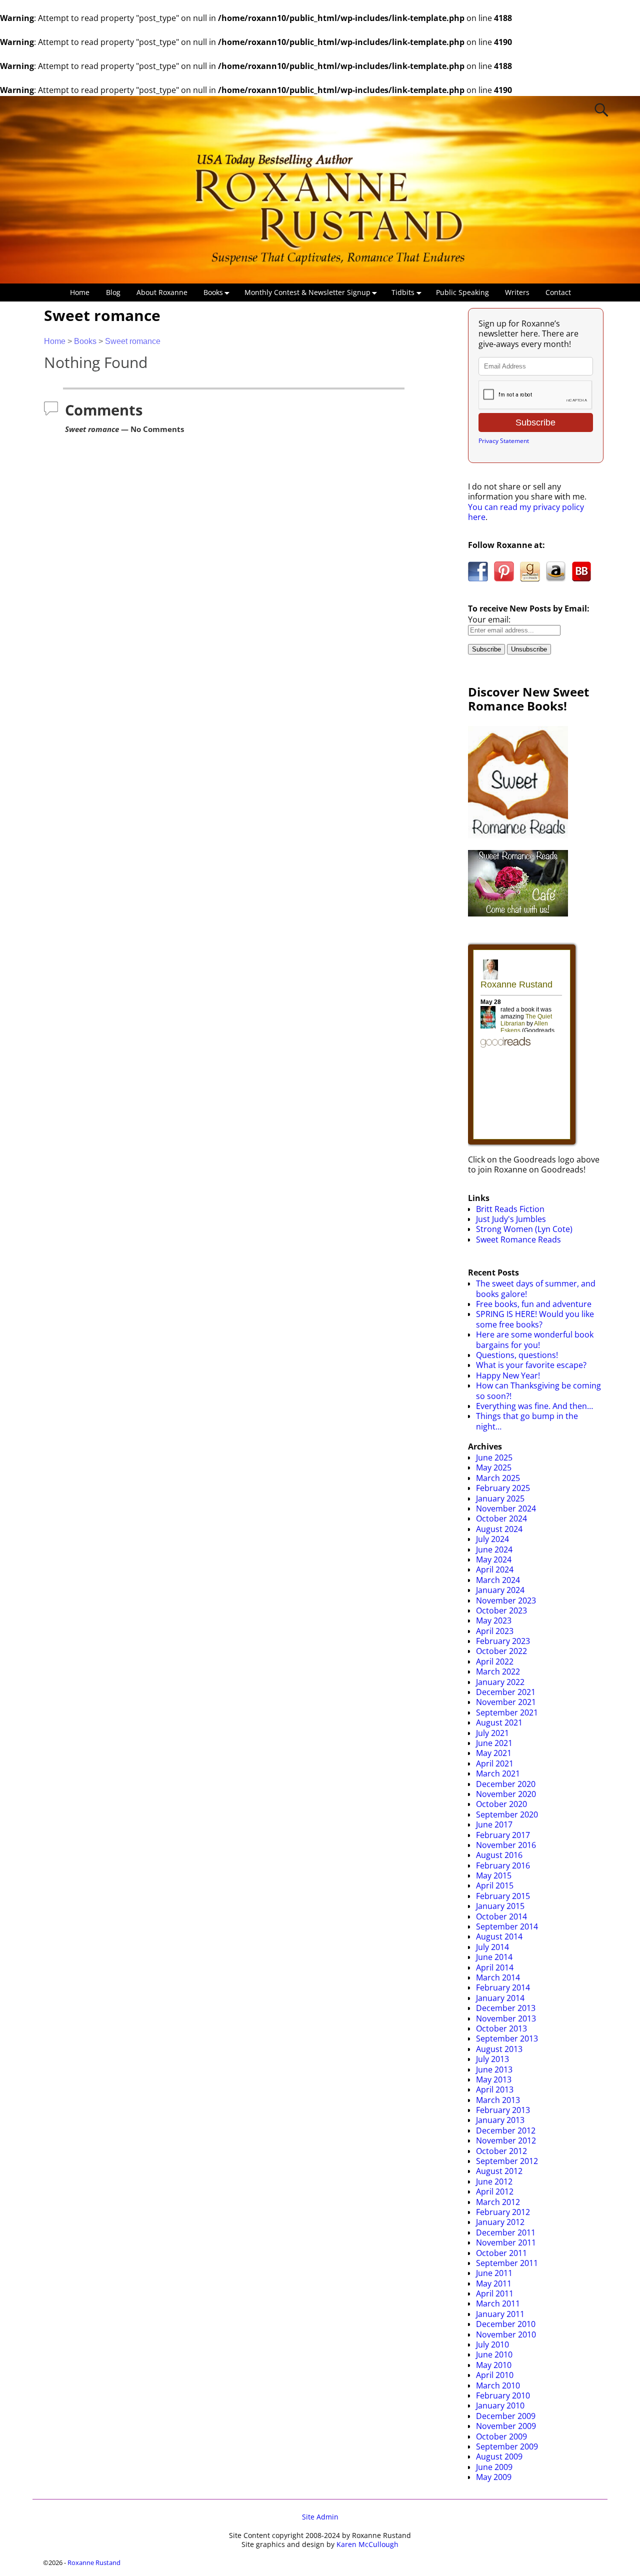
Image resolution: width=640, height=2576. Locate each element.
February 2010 (503, 2395)
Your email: (489, 619)
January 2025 (500, 1498)
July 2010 (492, 2344)
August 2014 (499, 1936)
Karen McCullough (367, 2544)
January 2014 (500, 1998)
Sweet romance (133, 341)
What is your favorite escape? (531, 1365)
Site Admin (320, 2517)
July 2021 (492, 1733)
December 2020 (506, 1784)
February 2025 (503, 1488)
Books (213, 292)
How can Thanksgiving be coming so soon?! (538, 1390)
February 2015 (503, 1896)
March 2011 (498, 2303)
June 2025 (494, 1457)
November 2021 (506, 1702)
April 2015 (495, 1885)
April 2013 (495, 2089)
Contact (558, 292)
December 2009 (506, 2416)
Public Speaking (462, 292)
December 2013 (506, 2008)
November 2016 (506, 1845)
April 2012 (495, 2191)
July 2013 (492, 2059)
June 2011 (494, 2273)
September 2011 (507, 2263)
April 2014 (495, 1967)
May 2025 (494, 1467)
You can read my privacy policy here (526, 512)
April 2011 (495, 2293)
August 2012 (499, 2171)
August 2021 (499, 1722)
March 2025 (498, 1478)
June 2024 (494, 1549)
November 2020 (506, 1794)
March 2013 (498, 2100)
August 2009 (499, 2456)
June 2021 (494, 1743)
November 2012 (506, 2140)
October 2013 (501, 2028)
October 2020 (501, 1804)
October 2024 (501, 1518)
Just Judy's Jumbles (511, 1219)
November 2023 (506, 1600)
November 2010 (506, 2334)
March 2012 (498, 2202)
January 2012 (500, 2222)
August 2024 (499, 1529)
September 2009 (507, 2446)
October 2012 (501, 2151)
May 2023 (494, 1620)
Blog (113, 292)
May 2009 (494, 2477)
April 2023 (495, 1631)
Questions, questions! (517, 1355)
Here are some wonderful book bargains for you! (535, 1339)
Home (80, 292)
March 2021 (498, 1773)
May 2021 (494, 1753)
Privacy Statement (504, 441)
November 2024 (506, 1508)
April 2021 (495, 1763)
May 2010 (494, 2365)
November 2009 (506, 2426)
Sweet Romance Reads (518, 1239)
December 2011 (506, 2232)
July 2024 (492, 1539)
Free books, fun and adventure (534, 1304)
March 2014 (498, 1977)
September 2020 (507, 1814)
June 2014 (494, 1957)
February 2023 (503, 1641)
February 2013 (503, 2110)
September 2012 (507, 2161)
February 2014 (503, 1987)
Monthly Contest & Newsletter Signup (307, 292)
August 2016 (499, 1855)
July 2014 (492, 1947)
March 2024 (498, 1580)
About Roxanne (162, 292)
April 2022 (495, 1661)
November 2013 (506, 2018)
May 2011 (494, 2283)
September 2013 (507, 2038)
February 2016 (503, 1865)
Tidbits (403, 292)
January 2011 (500, 2314)
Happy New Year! (508, 1375)
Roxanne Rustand (94, 2562)
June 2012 (494, 2181)
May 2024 (494, 1559)
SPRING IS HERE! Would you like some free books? (535, 1319)
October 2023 (501, 1610)
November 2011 (506, 2242)
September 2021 (507, 1712)
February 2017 (503, 1835)
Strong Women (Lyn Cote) (524, 1229)
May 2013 (494, 2079)
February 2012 (503, 2212)
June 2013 (494, 2069)
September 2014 (507, 1926)
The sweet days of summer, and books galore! (536, 1288)
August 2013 (499, 2049)
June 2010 (494, 2354)
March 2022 (498, 1671)
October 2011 (501, 2253)
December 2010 (506, 2324)
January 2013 (500, 2120)
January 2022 (500, 1682)
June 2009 (494, 2467)
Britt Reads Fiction (510, 1209)
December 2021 (506, 1692)
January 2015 (500, 1906)
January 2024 (500, 1590)
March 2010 (498, 2385)
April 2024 (495, 1569)
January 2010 (500, 2405)
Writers (517, 292)
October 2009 (501, 2436)
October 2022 (501, 1651)
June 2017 (494, 1824)
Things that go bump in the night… (527, 1421)
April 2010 (495, 2375)
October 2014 (501, 1916)
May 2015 (494, 1875)
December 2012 (506, 2130)
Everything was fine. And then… (534, 1406)
